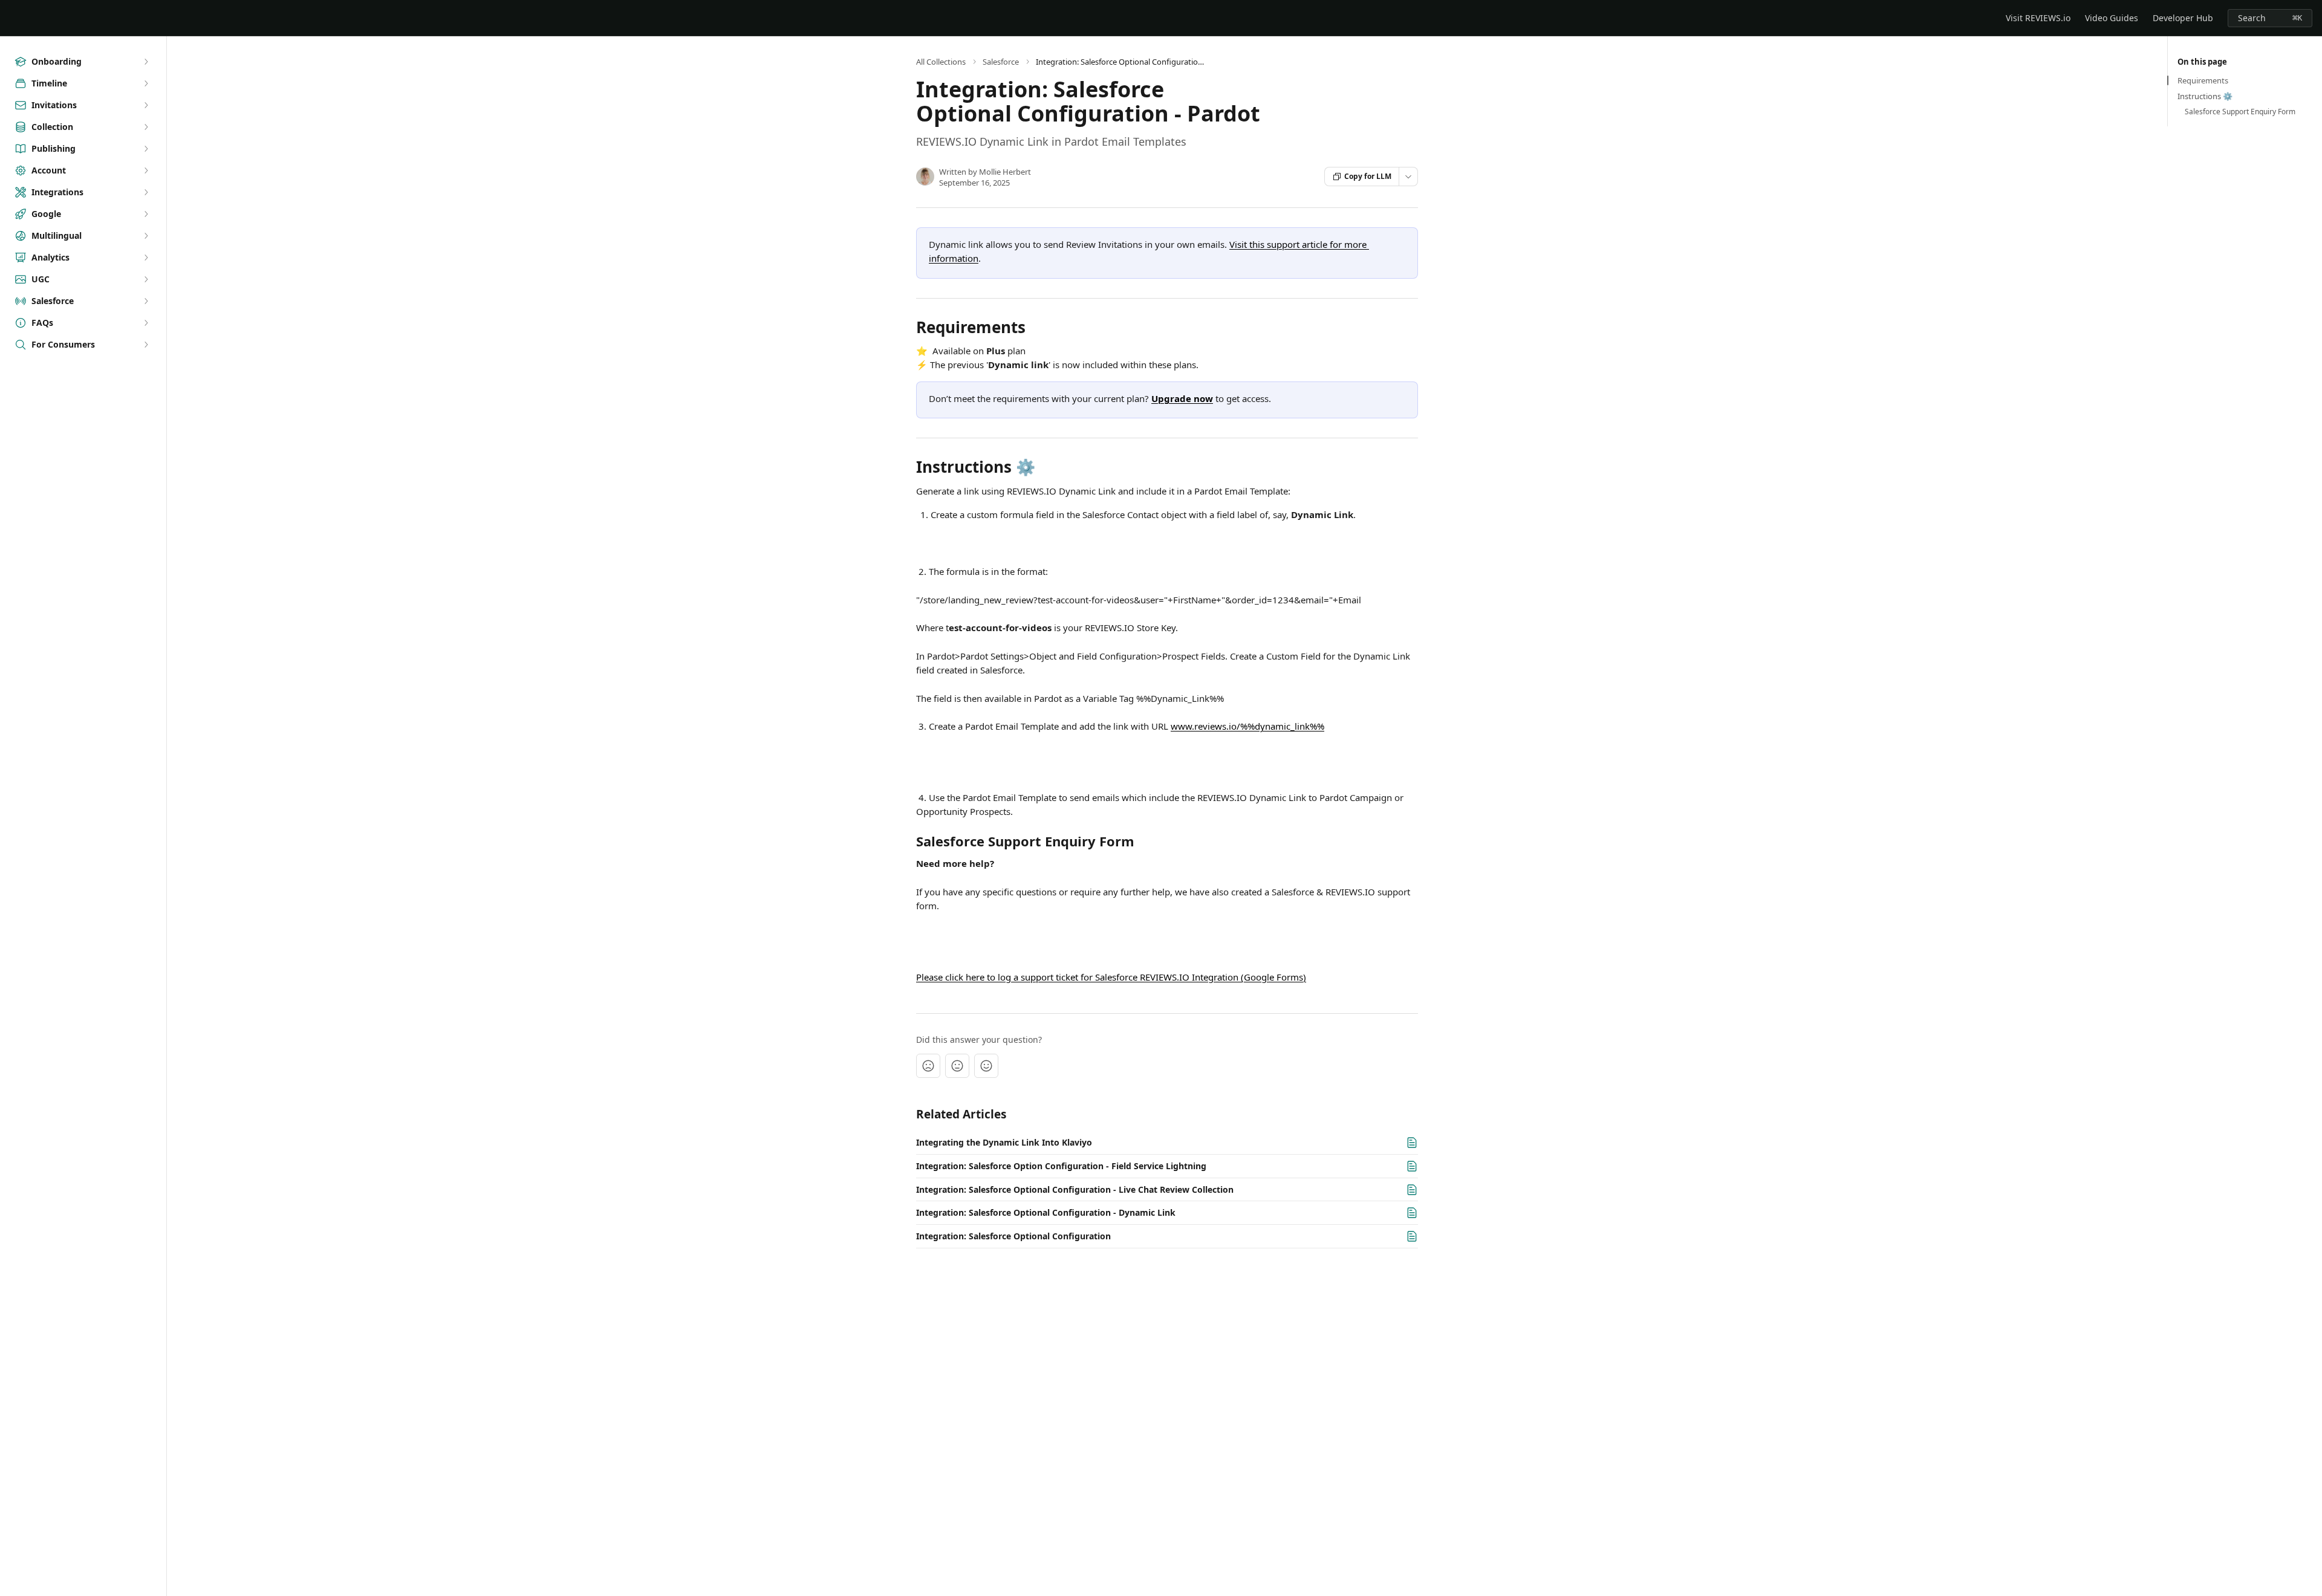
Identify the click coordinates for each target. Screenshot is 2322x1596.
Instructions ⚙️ (2205, 96)
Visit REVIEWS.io (2038, 18)
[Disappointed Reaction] (928, 1066)
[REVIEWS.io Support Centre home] (12, 18)
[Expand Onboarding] (146, 62)
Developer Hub (2183, 18)
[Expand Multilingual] (146, 236)
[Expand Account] (146, 170)
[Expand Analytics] (146, 258)
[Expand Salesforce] (146, 301)
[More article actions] (1408, 177)
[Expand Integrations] (146, 192)
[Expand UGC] (146, 279)
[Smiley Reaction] (986, 1066)
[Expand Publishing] (146, 149)
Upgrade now (1182, 398)
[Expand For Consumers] (146, 345)
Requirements (2203, 80)
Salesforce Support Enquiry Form (2240, 112)
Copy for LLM (1368, 176)
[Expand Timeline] (146, 83)
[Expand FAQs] (146, 323)
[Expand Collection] (146, 127)
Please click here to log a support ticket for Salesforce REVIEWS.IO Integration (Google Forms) (1111, 977)
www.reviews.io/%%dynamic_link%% (1247, 726)
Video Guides (2112, 18)
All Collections (941, 62)
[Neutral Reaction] (957, 1066)
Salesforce (1001, 62)
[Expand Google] (146, 214)
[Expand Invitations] (146, 105)
